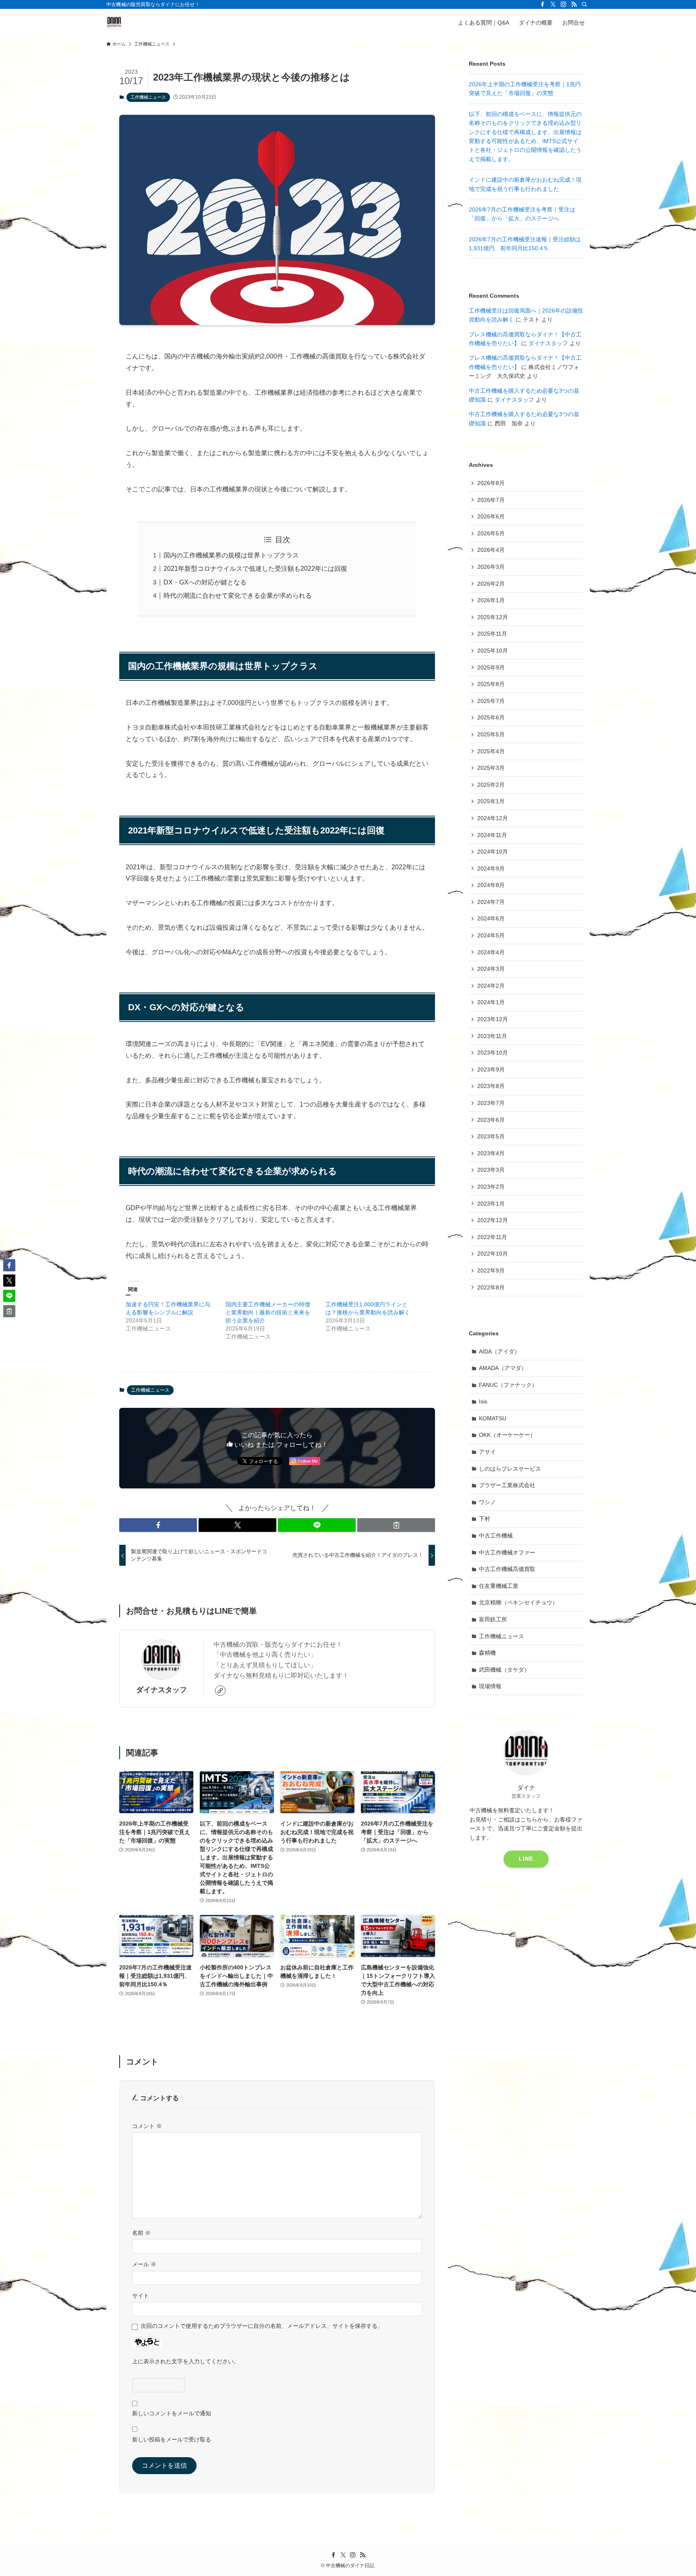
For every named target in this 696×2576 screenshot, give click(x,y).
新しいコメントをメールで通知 (172, 2413)
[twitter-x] (553, 4)
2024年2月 (491, 986)
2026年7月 (491, 500)
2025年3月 (491, 768)
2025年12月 (493, 617)
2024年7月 (491, 902)
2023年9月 (491, 1069)
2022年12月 (493, 1220)
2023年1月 (491, 1204)
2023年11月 (492, 1036)
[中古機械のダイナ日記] (114, 22)
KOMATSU (493, 1418)
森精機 (487, 1653)
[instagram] (563, 4)
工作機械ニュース (148, 97)
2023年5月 (491, 1136)
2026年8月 (491, 483)
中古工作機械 (496, 1536)
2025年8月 (491, 684)
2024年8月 (491, 885)
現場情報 (490, 1686)
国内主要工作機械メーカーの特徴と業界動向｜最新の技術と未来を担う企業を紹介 (268, 1312)
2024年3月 (491, 969)
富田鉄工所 (493, 1619)
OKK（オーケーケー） (507, 1435)
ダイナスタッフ (162, 1690)
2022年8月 (491, 1287)
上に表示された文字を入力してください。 (186, 2361)
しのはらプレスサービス (510, 1469)
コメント (147, 2126)
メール (144, 2264)
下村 (485, 1519)
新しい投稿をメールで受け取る (172, 2439)
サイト (141, 2296)
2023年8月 (491, 1086)
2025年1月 (491, 801)
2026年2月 (491, 584)
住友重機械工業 (499, 1586)
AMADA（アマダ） (503, 1368)
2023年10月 (493, 1053)
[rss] (574, 4)
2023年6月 (491, 1120)
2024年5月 (491, 935)
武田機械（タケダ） (504, 1670)
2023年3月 (491, 1170)
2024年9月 (491, 868)
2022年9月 (491, 1270)
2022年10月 (493, 1254)
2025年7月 (491, 701)
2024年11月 (492, 835)
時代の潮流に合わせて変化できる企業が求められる (238, 596)
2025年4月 (491, 751)
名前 (141, 2233)
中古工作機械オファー (507, 1552)
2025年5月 (491, 734)
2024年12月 (493, 818)
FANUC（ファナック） (508, 1385)
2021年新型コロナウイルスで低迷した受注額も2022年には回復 (255, 569)
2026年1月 (491, 600)
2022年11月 (492, 1237)
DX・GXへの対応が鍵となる (205, 582)
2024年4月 (491, 952)
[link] (220, 1691)
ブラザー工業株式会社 (507, 1485)
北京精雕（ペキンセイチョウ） (518, 1602)
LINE (526, 1859)
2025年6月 (491, 717)
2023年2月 (491, 1187)
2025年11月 (492, 634)
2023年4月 (491, 1153)
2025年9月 (491, 667)
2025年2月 (491, 785)
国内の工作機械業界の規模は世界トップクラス (231, 555)
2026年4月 (491, 550)
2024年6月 (491, 918)
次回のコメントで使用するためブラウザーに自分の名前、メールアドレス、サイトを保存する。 (262, 2326)
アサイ (487, 1452)
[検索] (584, 4)
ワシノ (487, 1502)
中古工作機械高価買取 (507, 1569)
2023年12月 (493, 1019)
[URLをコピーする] (396, 1525)
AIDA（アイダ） (499, 1351)
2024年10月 (493, 852)
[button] (158, 1525)
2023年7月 (491, 1103)
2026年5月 (491, 533)
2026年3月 (491, 567)
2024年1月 (491, 1002)
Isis (483, 1401)
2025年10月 (493, 651)
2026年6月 (491, 516)
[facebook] (543, 4)
